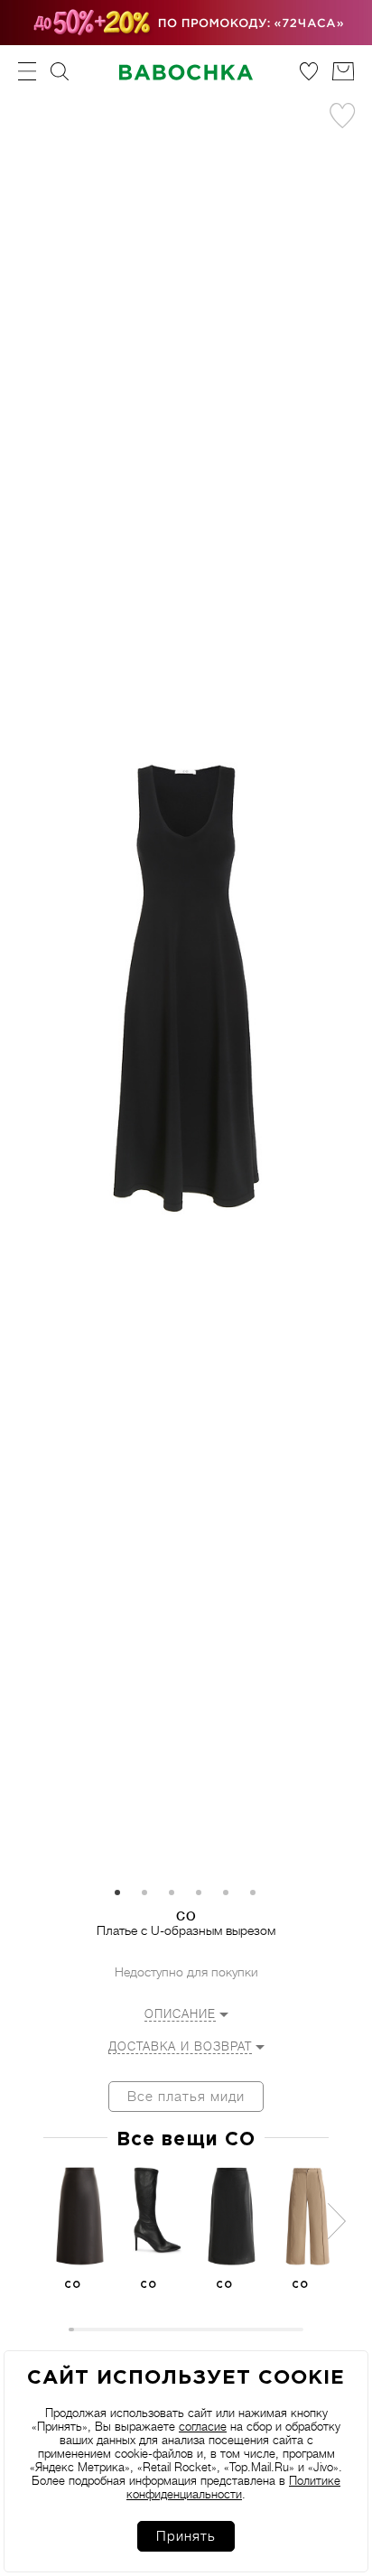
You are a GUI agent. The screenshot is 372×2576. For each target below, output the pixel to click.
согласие (203, 2427)
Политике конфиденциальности (233, 2488)
